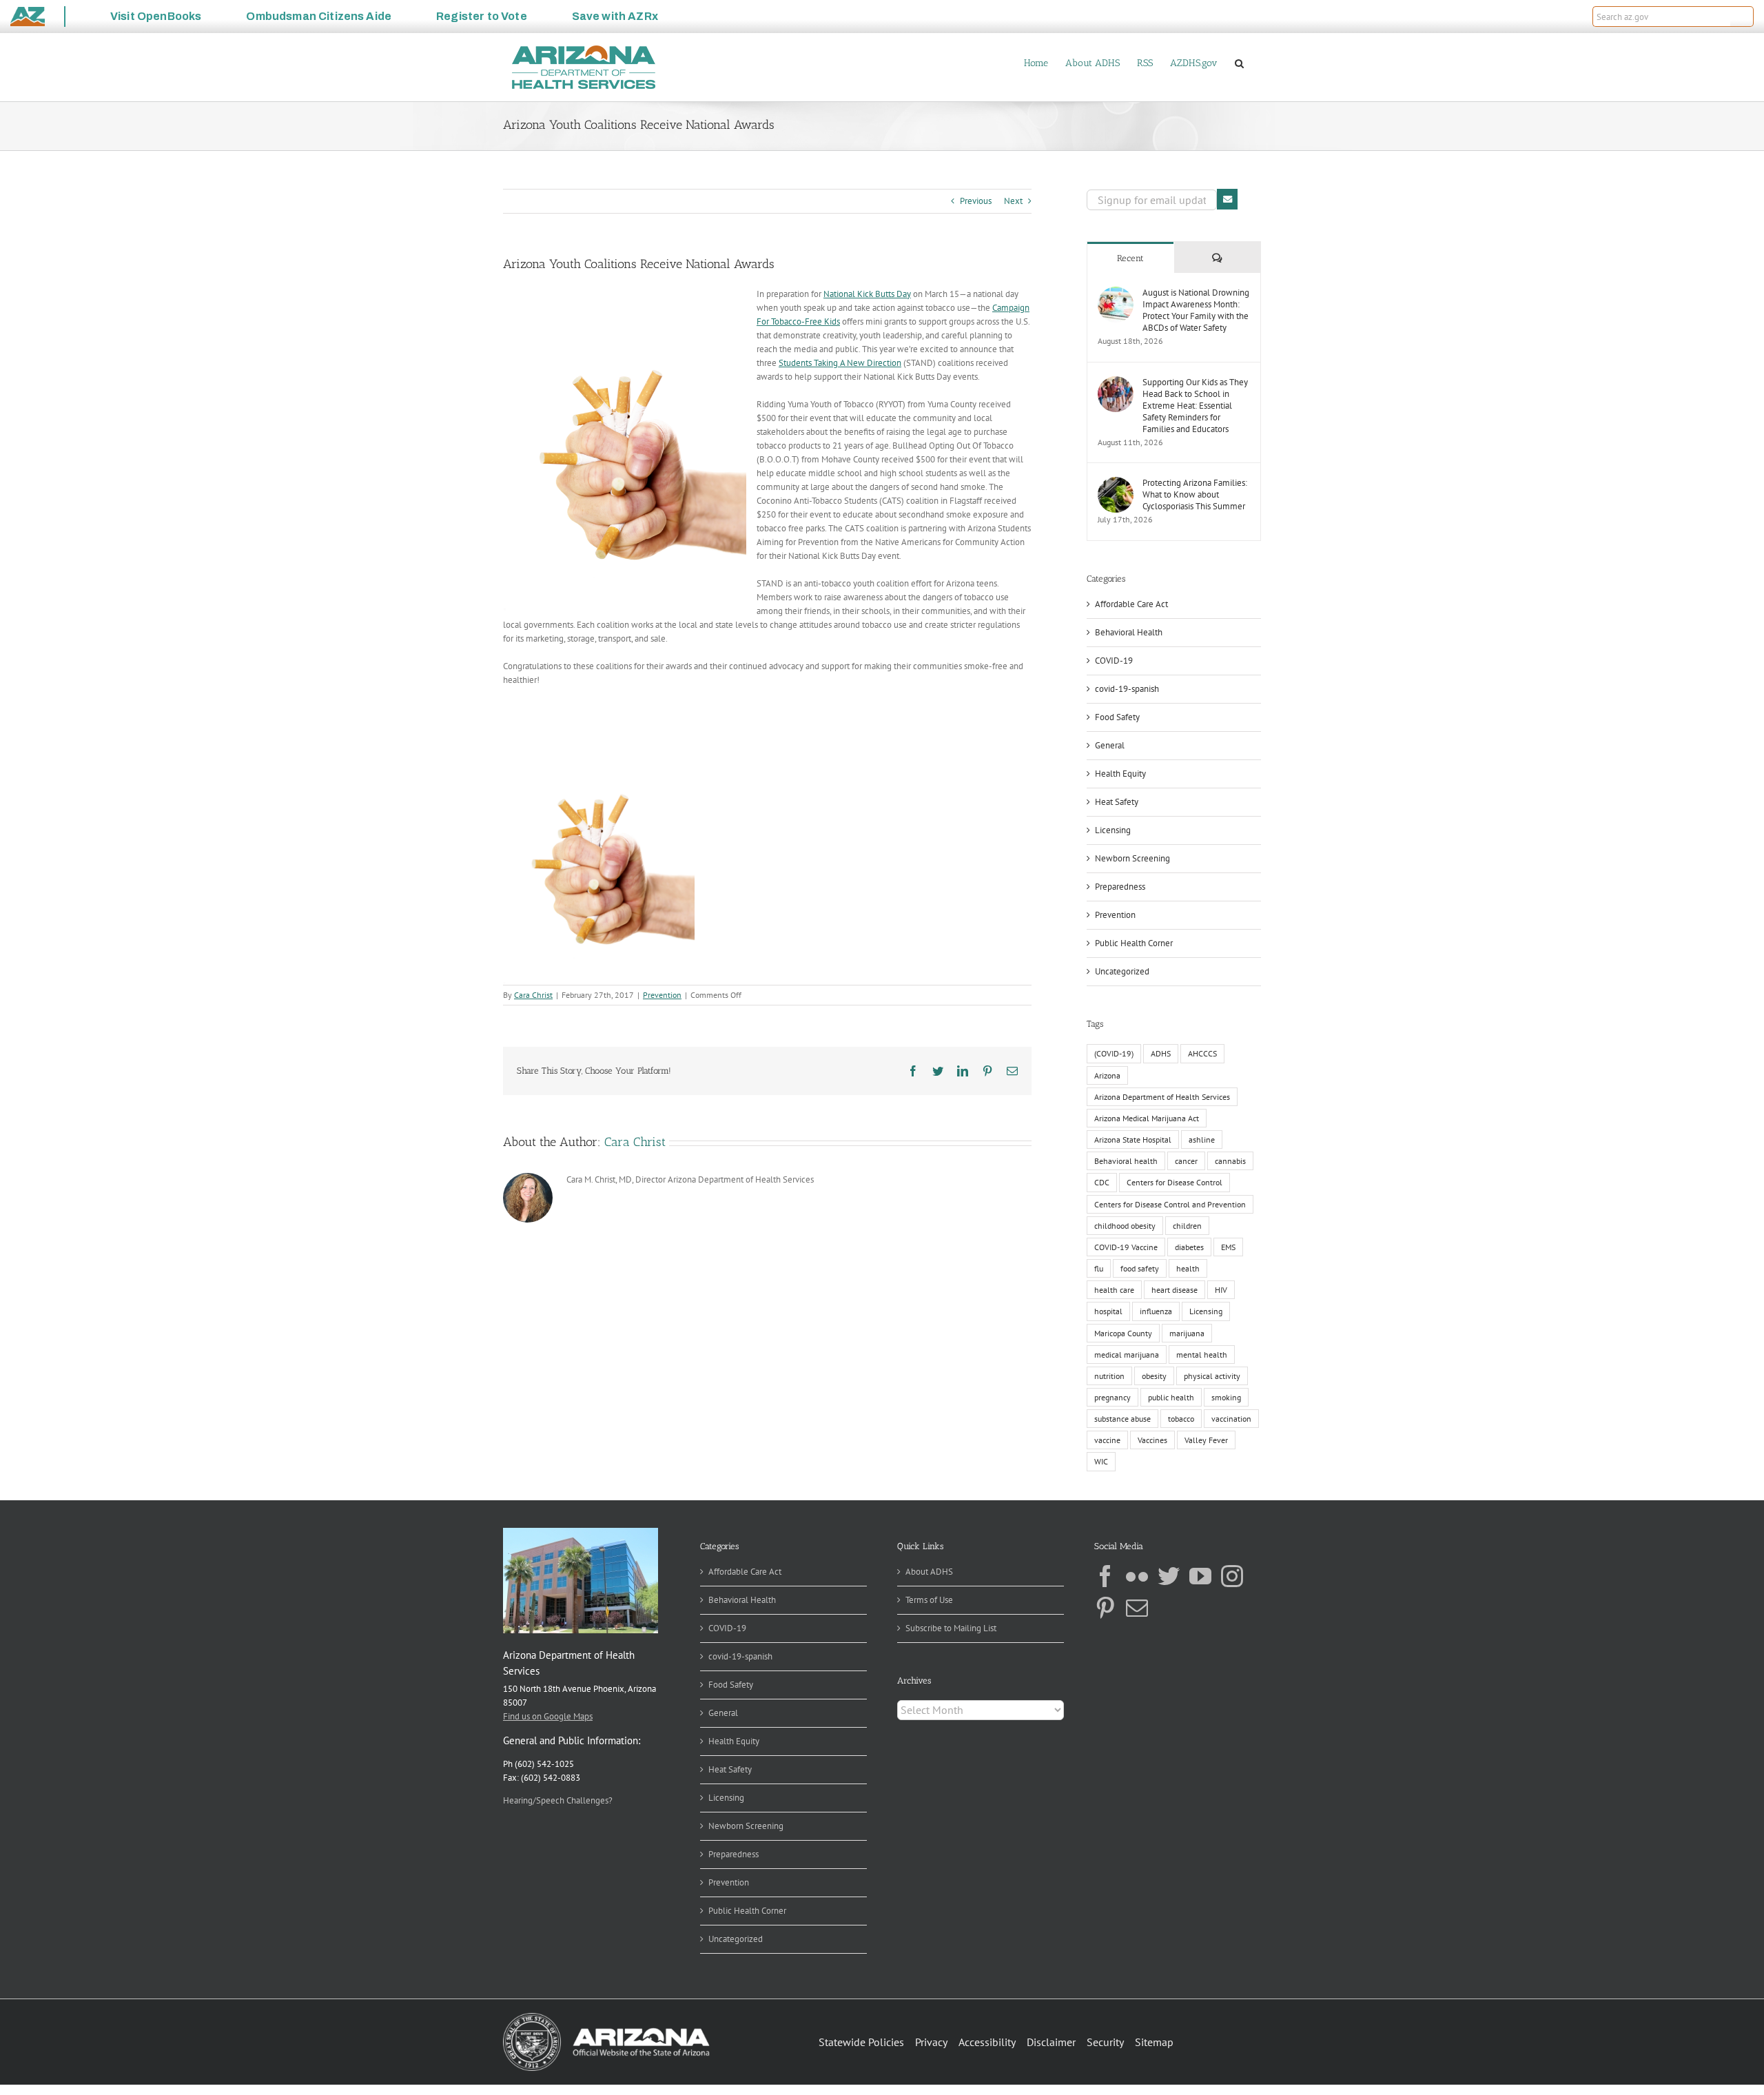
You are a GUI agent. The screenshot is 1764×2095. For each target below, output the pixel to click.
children (1187, 1226)
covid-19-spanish (1127, 689)
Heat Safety (1117, 802)
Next (1013, 201)
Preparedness (1120, 887)
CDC (1102, 1182)
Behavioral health (1126, 1161)
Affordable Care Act (1131, 604)
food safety (1140, 1268)
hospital (1108, 1311)
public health (1171, 1397)
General (1110, 745)
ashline (1202, 1140)
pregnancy (1112, 1397)
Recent (1130, 258)
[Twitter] (1169, 1576)
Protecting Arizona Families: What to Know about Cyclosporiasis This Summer (1195, 494)
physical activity (1212, 1376)
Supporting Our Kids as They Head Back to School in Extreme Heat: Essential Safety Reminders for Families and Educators (1195, 406)
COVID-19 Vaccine (1126, 1247)
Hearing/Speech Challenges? (558, 1800)
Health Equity (1120, 774)
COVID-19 (1114, 661)
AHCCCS (1202, 1053)
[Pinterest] (1105, 1608)
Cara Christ (533, 995)
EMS (1228, 1247)
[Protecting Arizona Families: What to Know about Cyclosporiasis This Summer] (1116, 483)
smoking (1226, 1397)
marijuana (1187, 1333)
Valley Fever (1206, 1440)
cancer (1186, 1161)
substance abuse (1122, 1419)
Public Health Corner (1134, 943)
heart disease (1175, 1290)
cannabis (1230, 1161)
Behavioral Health (1129, 632)
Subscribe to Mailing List (951, 1628)
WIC (1101, 1461)
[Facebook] (1105, 1576)
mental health (1202, 1355)
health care (1114, 1290)
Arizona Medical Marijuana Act (1147, 1118)
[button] (1742, 17)
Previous (976, 201)
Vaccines (1152, 1440)
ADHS (1161, 1053)
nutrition (1109, 1376)
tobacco (1181, 1419)
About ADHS (929, 1572)
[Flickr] (1137, 1576)
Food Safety (1117, 717)
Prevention (662, 995)
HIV (1221, 1290)
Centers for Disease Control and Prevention (1170, 1204)
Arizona (1107, 1075)
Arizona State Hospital (1133, 1140)
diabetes (1189, 1247)
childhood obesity (1125, 1226)
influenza (1156, 1311)
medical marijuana (1127, 1355)
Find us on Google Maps (548, 1716)
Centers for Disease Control (1175, 1182)
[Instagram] (1232, 1576)
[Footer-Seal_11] (606, 2017)
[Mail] (1137, 1608)
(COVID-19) (1114, 1053)
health (1188, 1268)
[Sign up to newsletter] (1227, 199)
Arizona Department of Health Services (1162, 1097)
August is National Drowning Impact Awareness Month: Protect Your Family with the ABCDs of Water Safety (1196, 310)
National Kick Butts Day (867, 294)
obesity (1154, 1376)
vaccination (1231, 1419)
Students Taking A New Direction (840, 363)
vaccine (1107, 1440)
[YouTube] (1200, 1576)
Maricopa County (1123, 1333)
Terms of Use (929, 1600)
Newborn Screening (1132, 858)
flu (1099, 1268)
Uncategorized (1122, 971)
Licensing (1113, 830)
